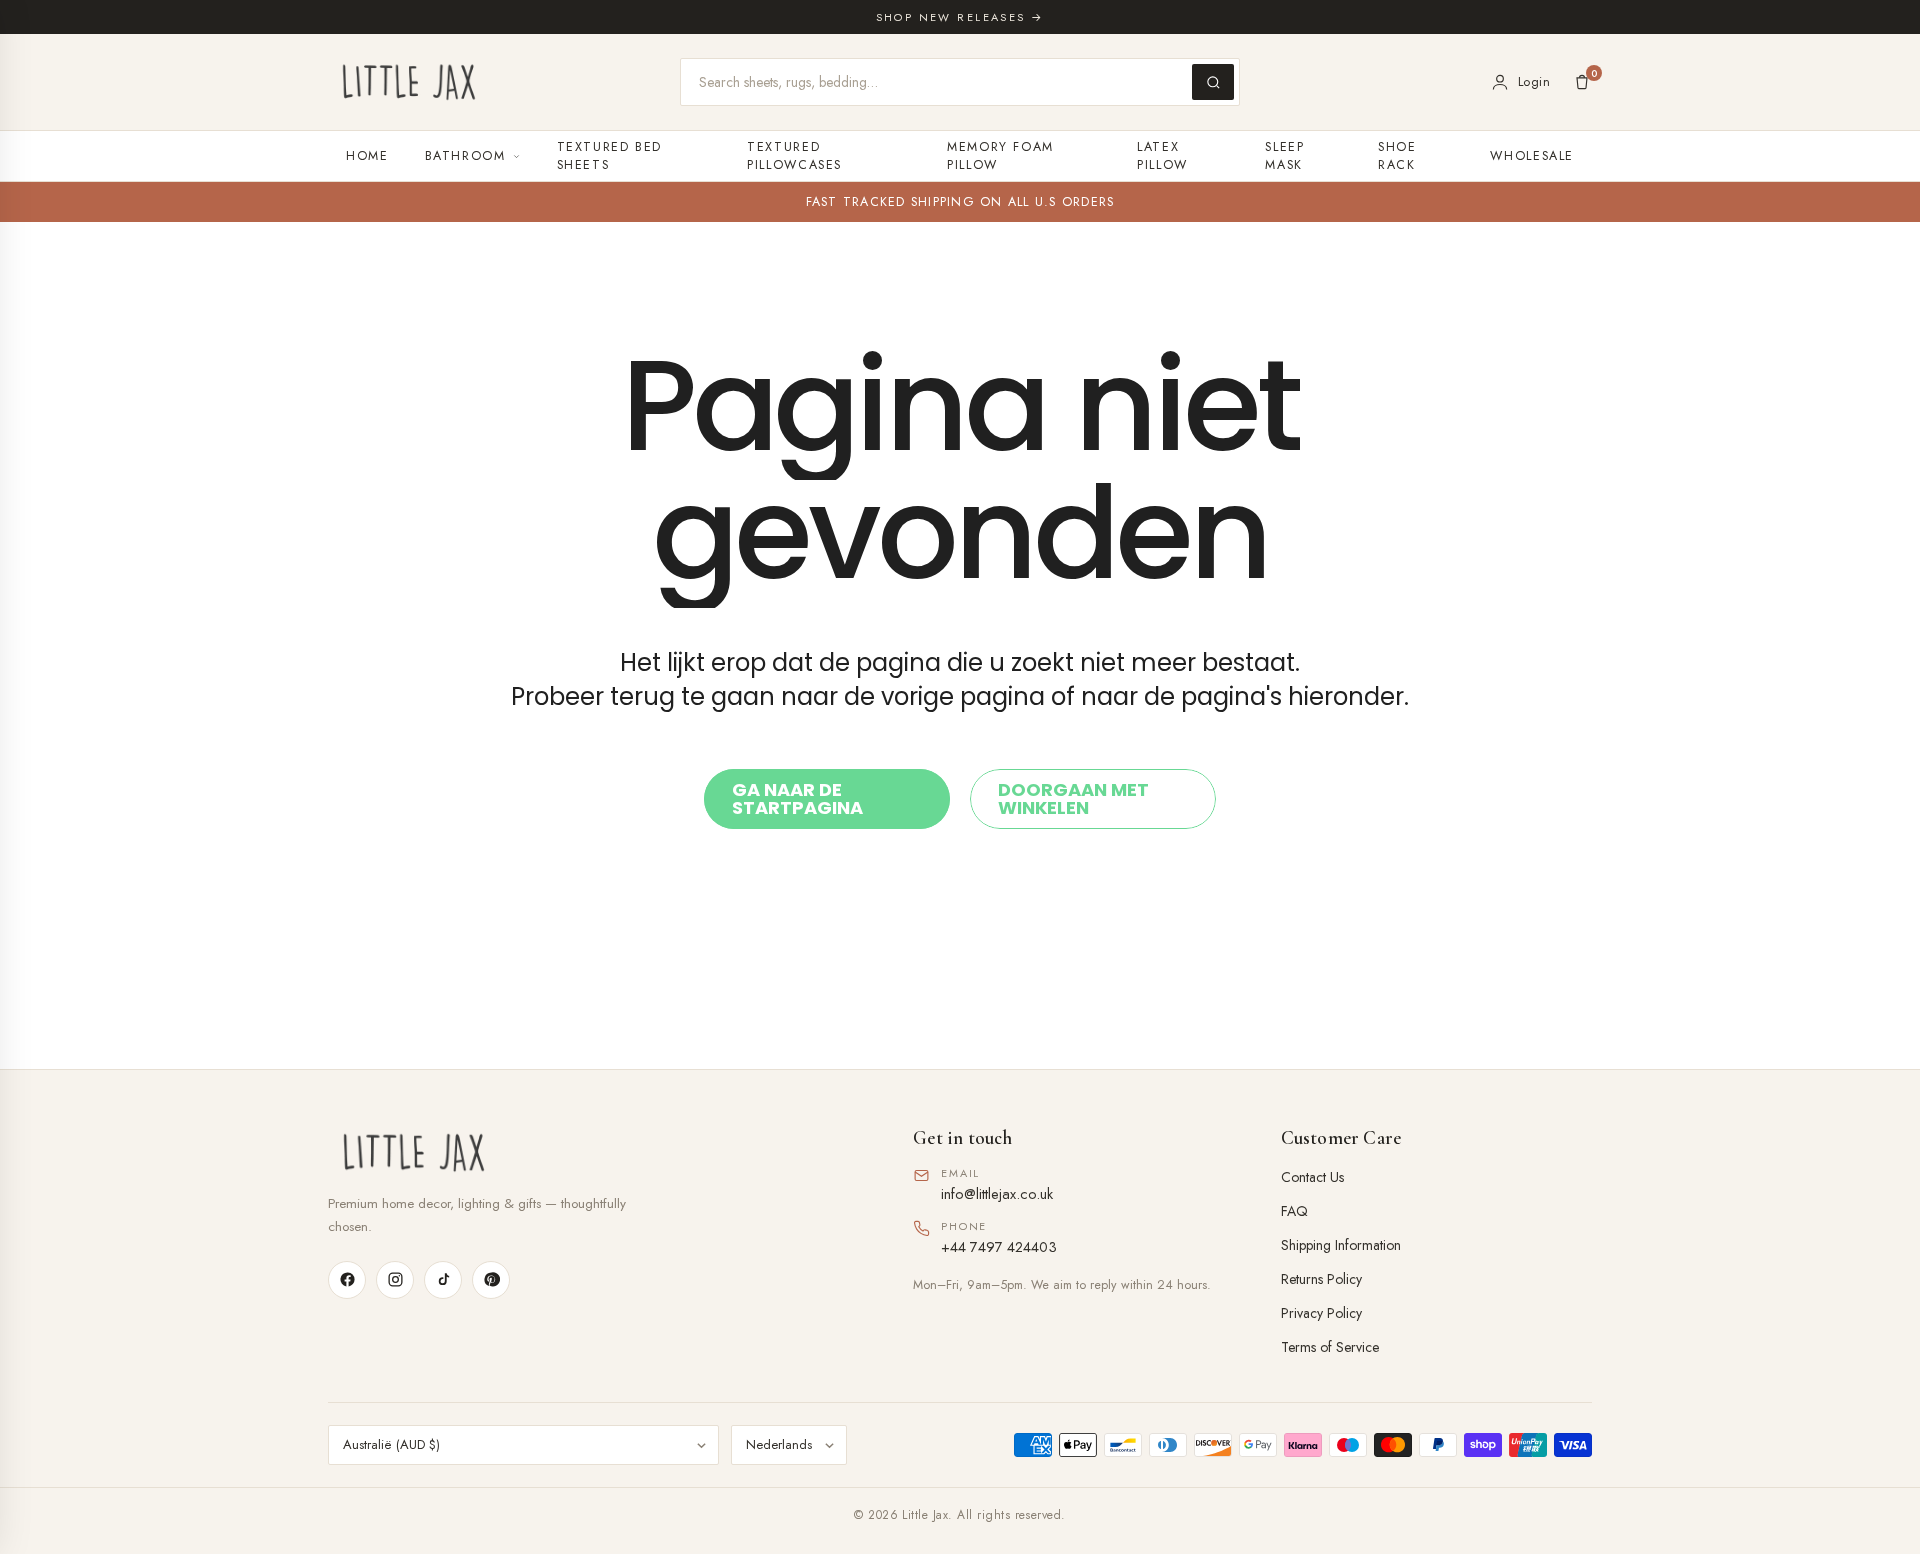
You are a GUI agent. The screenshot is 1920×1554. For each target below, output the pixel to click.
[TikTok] (443, 1280)
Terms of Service (1330, 1347)
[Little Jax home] (409, 82)
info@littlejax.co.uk (997, 1193)
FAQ (1294, 1211)
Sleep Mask (1284, 156)
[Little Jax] (592, 1152)
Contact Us (1312, 1177)
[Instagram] (395, 1280)
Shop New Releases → (960, 17)
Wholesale (1532, 156)
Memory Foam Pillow (1000, 156)
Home (367, 156)
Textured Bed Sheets (610, 156)
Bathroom (465, 156)
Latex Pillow (1162, 156)
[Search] (1213, 82)
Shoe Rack (1397, 156)
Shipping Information (1341, 1245)
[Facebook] (347, 1280)
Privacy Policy (1321, 1313)
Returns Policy (1321, 1279)
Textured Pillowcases (794, 156)
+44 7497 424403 (999, 1246)
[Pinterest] (491, 1280)
